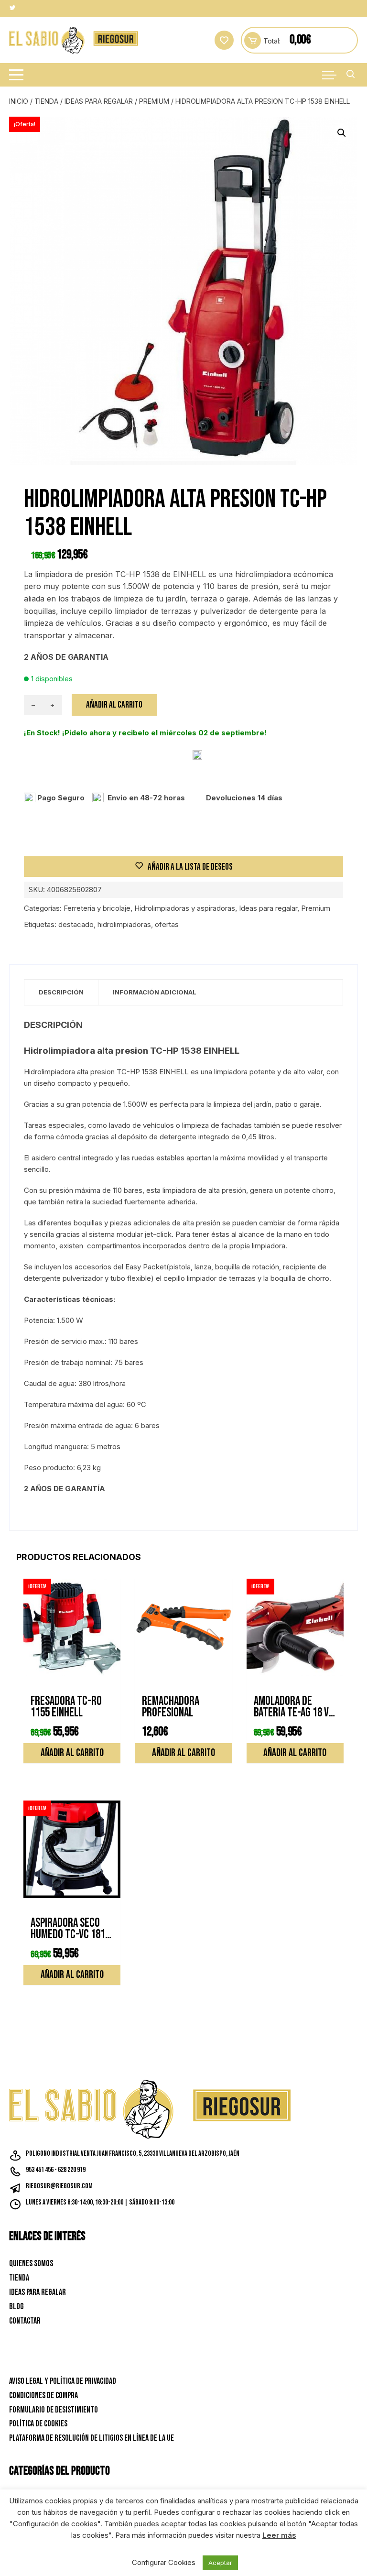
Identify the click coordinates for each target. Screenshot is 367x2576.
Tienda (46, 101)
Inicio (19, 101)
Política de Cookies (38, 2424)
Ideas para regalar (99, 101)
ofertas (167, 924)
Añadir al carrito (114, 705)
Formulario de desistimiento (54, 2410)
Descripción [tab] (61, 992)
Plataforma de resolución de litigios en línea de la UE (92, 2438)
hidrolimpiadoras (124, 924)
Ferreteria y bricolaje (97, 908)
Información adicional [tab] (155, 992)
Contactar (25, 2321)
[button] (342, 133)
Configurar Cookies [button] (164, 2562)
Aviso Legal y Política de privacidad (63, 2381)
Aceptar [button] (220, 2563)
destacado (76, 924)
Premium (154, 101)
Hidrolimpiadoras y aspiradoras (185, 908)
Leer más (279, 2535)
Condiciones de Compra (43, 2396)
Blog (16, 2307)
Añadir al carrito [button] (72, 1753)
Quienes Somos (31, 2264)
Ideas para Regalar (38, 2292)
